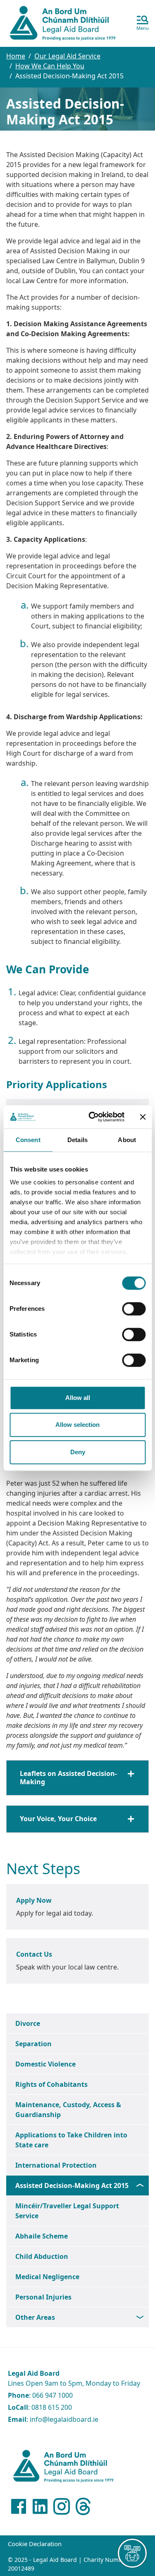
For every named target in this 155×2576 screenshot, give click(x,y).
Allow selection (77, 1425)
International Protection (56, 2165)
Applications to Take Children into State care (71, 2140)
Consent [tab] (28, 1140)
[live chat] (132, 2553)
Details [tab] (77, 1140)
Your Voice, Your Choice (58, 1819)
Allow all (78, 1398)
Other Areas (35, 2317)
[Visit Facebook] (19, 2506)
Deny (78, 1452)
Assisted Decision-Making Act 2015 (72, 2185)
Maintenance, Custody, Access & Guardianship (68, 2110)
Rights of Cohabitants (51, 2084)
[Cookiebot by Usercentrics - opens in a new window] (92, 1117)
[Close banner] (143, 1117)
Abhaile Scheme (42, 2236)
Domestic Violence (45, 2064)
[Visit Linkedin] (40, 2506)
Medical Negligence (47, 2277)
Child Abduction (42, 2256)
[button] (143, 24)
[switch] (134, 1309)
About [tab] (127, 1140)
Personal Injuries (43, 2297)
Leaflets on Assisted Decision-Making (68, 1777)
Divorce (28, 2023)
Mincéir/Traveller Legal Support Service (67, 2211)
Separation (33, 2044)
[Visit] (62, 2506)
